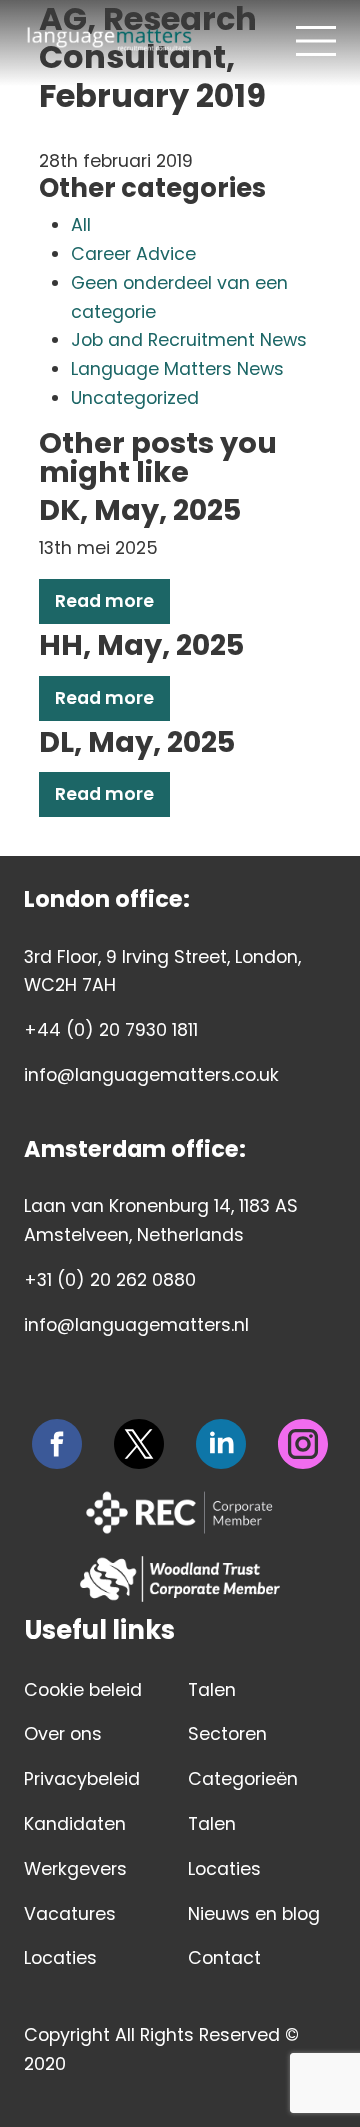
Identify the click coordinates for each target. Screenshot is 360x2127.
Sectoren (227, 1734)
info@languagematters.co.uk (151, 1075)
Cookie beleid (83, 1690)
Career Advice (133, 254)
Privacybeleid (82, 1779)
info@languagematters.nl (136, 1325)
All (81, 225)
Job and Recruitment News (189, 340)
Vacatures (70, 1914)
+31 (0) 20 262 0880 (110, 1280)
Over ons (63, 1734)
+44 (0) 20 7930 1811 (111, 1030)
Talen (212, 1690)
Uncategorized (135, 398)
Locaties (60, 1958)
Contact (224, 1958)
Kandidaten (75, 1824)
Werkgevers (75, 1869)
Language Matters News (177, 369)
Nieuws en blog (254, 1914)
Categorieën (243, 1779)
